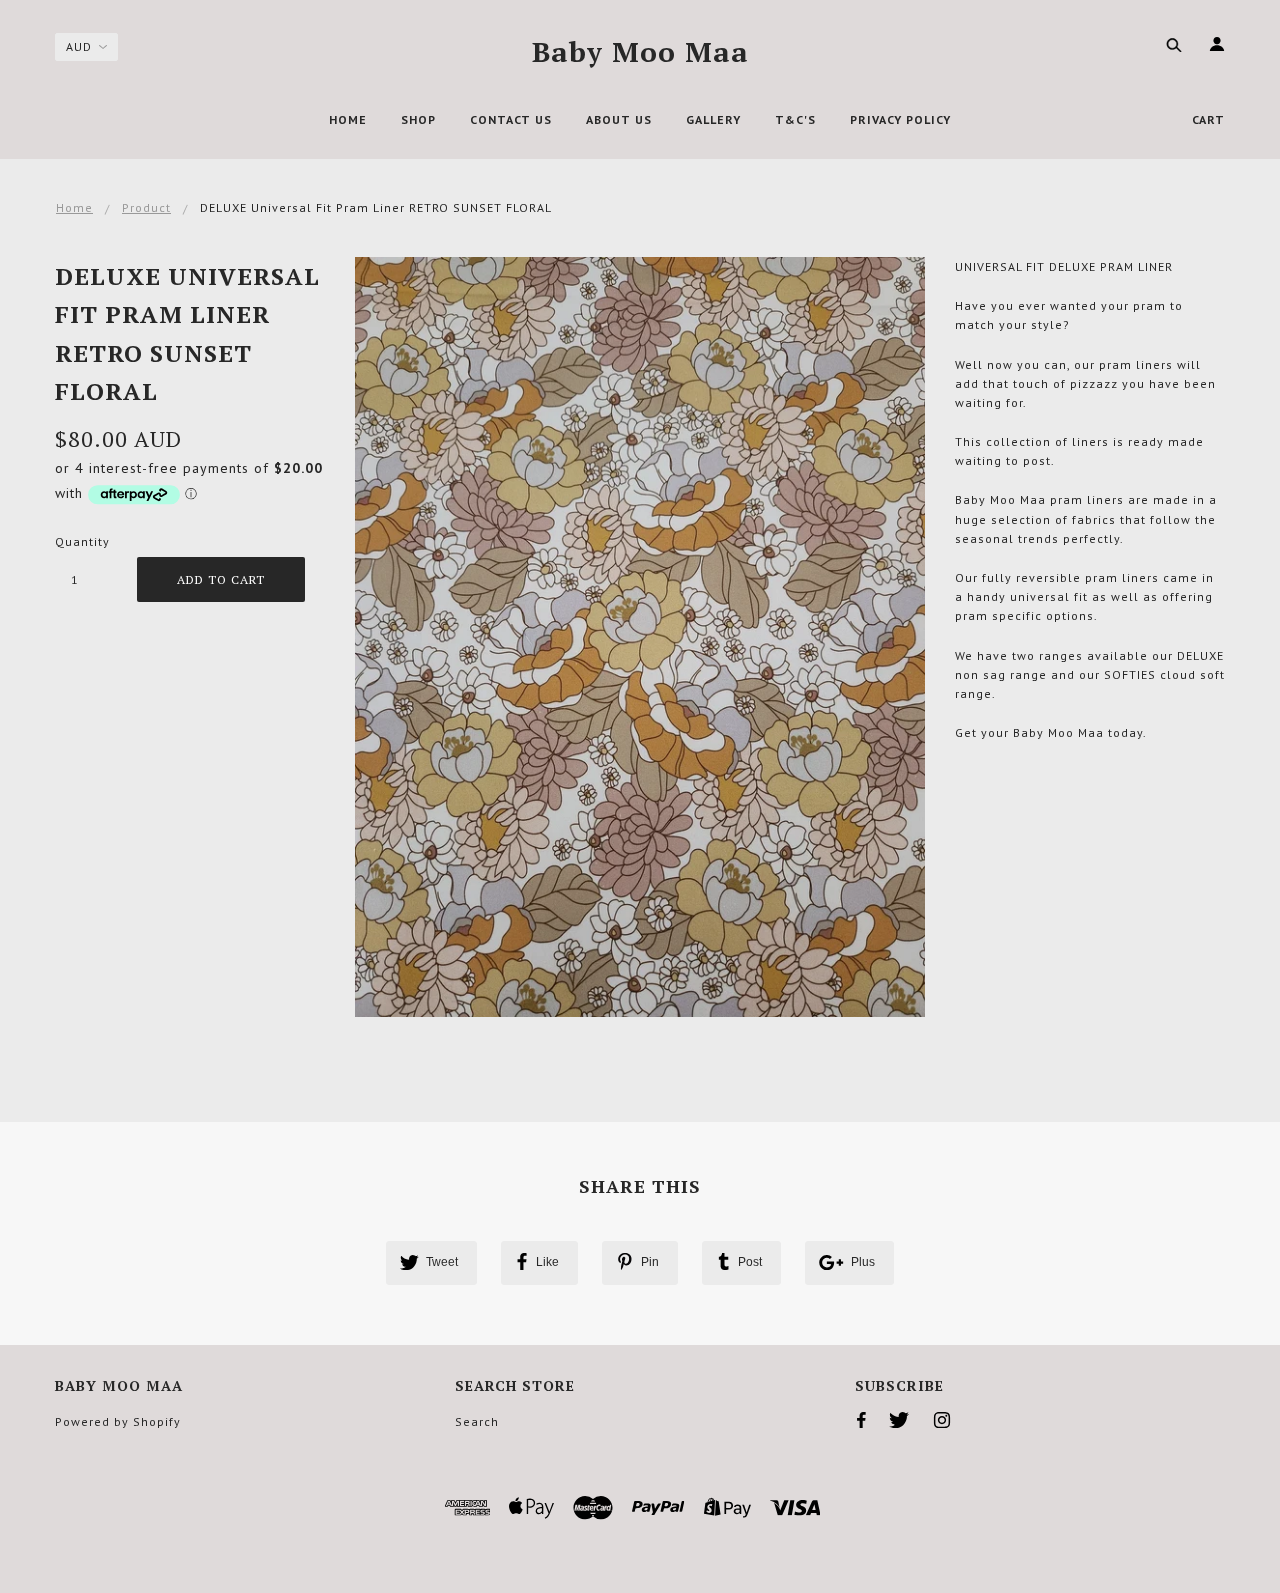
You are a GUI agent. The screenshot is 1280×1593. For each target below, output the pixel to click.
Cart (1208, 119)
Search (477, 1421)
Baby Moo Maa (640, 51)
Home (74, 207)
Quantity (82, 541)
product (146, 207)
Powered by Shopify (118, 1421)
